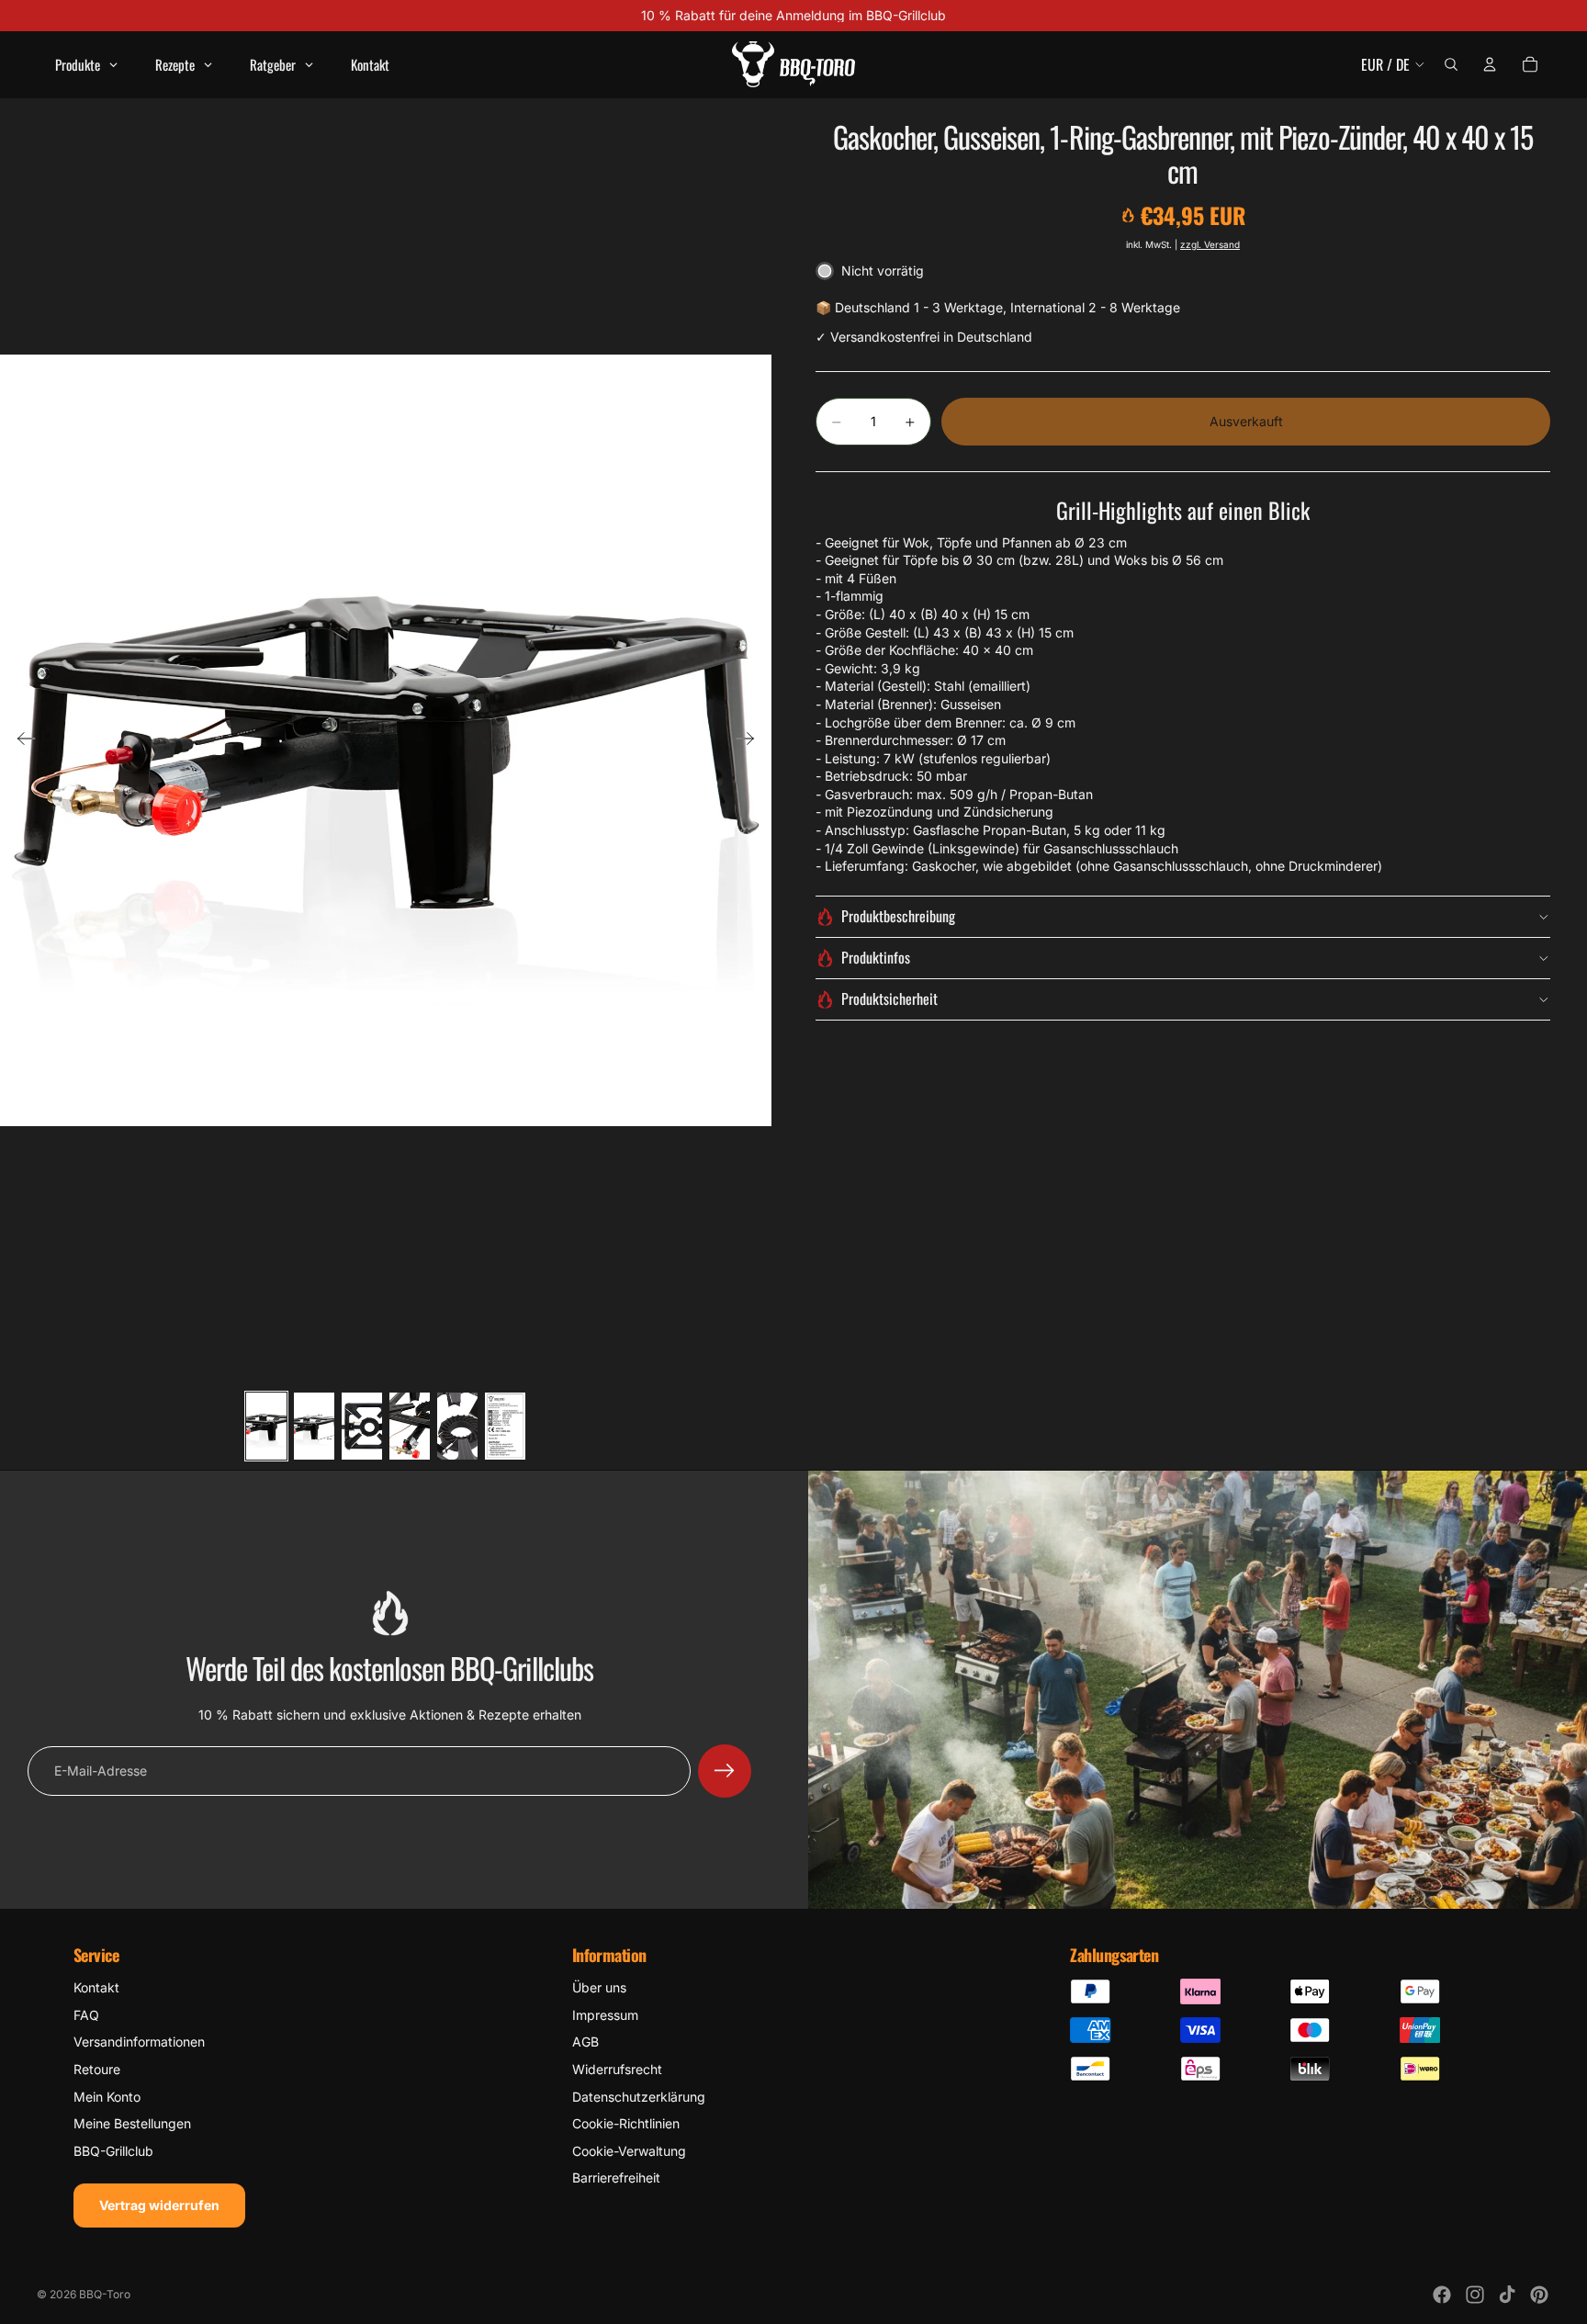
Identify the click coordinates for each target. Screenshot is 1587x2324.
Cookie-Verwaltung (629, 2151)
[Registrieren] (725, 1771)
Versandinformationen (139, 2042)
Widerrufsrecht (617, 2069)
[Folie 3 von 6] (362, 1426)
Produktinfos (876, 957)
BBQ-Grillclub (113, 2151)
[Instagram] (1475, 2295)
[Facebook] (1442, 2295)
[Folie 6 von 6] (505, 1426)
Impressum (605, 2015)
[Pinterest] (1539, 2295)
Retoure (97, 2069)
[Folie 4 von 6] (410, 1426)
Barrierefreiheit (616, 2177)
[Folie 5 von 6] (457, 1426)
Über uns (599, 1987)
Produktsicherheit (889, 998)
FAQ (86, 2015)
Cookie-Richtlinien (626, 2123)
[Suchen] (1451, 64)
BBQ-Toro (105, 2294)
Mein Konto (107, 2097)
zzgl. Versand (1210, 244)
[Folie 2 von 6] (314, 1426)
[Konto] (1490, 64)
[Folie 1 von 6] (266, 1426)
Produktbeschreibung (898, 916)
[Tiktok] (1507, 2295)
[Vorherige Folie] (21, 740)
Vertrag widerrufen (159, 2205)
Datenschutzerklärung (639, 2097)
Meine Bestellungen (132, 2123)
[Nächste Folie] (751, 740)
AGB (585, 2042)
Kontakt (96, 1987)
